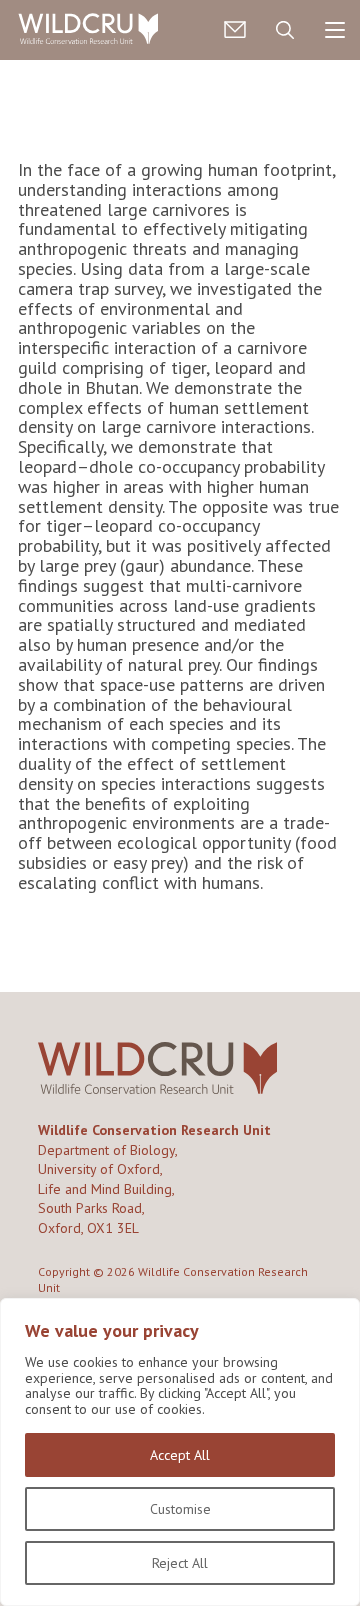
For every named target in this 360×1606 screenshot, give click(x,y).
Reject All (180, 1563)
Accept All (180, 1455)
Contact (235, 30)
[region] (180, 1452)
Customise (180, 1509)
